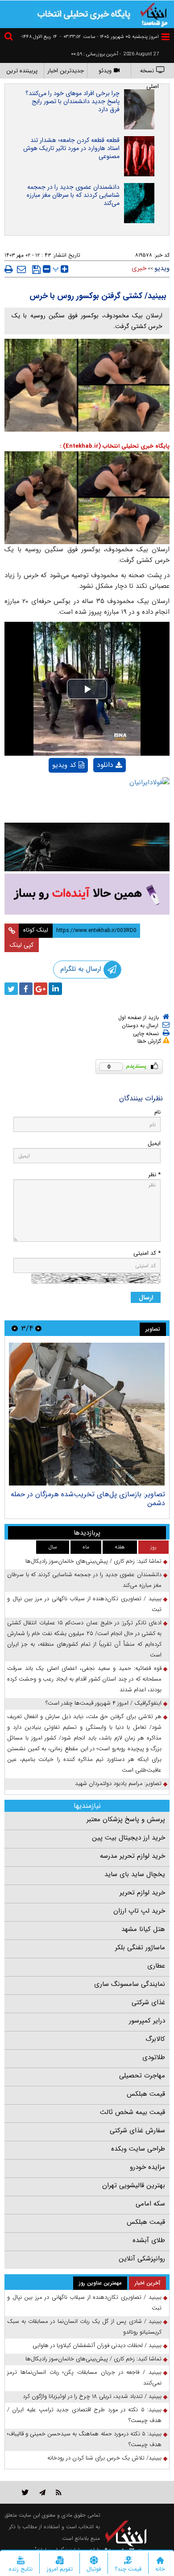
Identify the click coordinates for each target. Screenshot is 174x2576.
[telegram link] (42, 2492)
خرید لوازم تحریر (142, 1893)
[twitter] (11, 989)
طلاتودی (154, 2057)
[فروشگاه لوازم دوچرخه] (87, 847)
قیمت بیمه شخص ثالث (133, 2112)
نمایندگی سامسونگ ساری (130, 1984)
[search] (10, 38)
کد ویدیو (64, 765)
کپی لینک (22, 945)
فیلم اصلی (94, 788)
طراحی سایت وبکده (138, 2149)
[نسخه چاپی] (9, 269)
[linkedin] (55, 989)
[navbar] (166, 37)
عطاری (156, 1966)
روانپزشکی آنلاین (142, 2259)
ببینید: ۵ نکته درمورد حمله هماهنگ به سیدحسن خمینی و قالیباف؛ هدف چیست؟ (84, 2439)
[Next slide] (15, 1328)
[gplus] (41, 989)
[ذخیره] (36, 270)
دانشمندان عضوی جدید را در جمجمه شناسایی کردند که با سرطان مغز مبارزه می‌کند (73, 195)
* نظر (154, 1175)
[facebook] (26, 989)
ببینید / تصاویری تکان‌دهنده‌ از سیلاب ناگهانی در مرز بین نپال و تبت (84, 1604)
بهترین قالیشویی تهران (134, 2185)
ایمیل (154, 1143)
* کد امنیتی (147, 1253)
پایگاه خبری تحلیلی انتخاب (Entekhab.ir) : (115, 446)
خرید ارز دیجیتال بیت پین (128, 1838)
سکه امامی (150, 2204)
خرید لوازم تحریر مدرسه (133, 1856)
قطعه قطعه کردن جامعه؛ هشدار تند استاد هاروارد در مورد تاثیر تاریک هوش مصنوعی (71, 148)
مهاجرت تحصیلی (142, 2076)
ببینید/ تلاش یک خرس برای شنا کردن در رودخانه (104, 2458)
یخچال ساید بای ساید (135, 1874)
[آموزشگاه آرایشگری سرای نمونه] (87, 894)
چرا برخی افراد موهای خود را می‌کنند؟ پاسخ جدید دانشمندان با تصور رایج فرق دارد (72, 101)
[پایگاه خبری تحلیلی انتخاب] (154, 14)
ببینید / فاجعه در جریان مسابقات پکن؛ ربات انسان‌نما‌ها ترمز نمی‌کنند (84, 2378)
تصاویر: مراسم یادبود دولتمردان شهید (118, 1783)
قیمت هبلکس (146, 2094)
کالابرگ (155, 2039)
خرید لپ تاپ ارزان (139, 1911)
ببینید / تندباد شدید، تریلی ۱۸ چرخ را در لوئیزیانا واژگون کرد (92, 2396)
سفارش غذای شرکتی (137, 2131)
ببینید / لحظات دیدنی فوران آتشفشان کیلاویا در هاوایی (97, 2345)
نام (157, 1112)
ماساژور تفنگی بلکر (140, 1948)
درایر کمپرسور (147, 2021)
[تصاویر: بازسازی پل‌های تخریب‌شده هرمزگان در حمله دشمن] (87, 1414)
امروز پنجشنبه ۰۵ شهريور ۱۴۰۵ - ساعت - (109, 37)
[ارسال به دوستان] (21, 269)
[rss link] (59, 2492)
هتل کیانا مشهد (143, 1929)
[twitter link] (25, 2492)
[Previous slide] (38, 1328)
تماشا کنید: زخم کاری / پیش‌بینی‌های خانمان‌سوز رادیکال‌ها (93, 1561)
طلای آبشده (149, 2240)
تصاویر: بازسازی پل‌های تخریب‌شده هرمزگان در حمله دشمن (88, 1499)
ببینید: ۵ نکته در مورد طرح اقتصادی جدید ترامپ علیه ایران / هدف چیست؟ (84, 2415)
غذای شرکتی (148, 2002)
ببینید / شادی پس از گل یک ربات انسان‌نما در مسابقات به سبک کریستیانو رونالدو (84, 2327)
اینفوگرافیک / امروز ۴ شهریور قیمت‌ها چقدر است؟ (104, 1703)
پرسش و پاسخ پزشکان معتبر (126, 1819)
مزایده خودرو (147, 2167)
